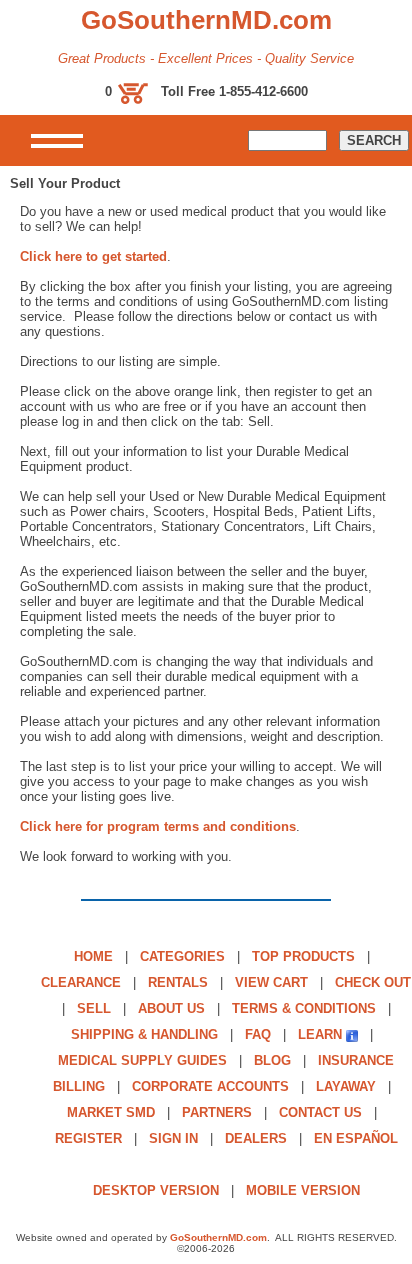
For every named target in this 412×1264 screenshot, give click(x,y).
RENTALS (178, 982)
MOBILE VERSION (303, 1190)
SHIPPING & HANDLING (144, 1034)
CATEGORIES (182, 956)
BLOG (272, 1060)
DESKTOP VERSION (156, 1190)
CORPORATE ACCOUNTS (210, 1086)
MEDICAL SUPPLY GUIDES (142, 1060)
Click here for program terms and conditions (158, 826)
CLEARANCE (81, 982)
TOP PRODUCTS (303, 956)
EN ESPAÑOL (356, 1138)
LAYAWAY (346, 1086)
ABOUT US (171, 1008)
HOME (93, 956)
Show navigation (57, 140)
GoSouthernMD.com (218, 1237)
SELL (94, 1008)
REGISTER (88, 1138)
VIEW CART (271, 982)
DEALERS (256, 1138)
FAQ (258, 1034)
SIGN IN (173, 1138)
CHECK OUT (373, 982)
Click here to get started (93, 256)
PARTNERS (217, 1112)
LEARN (320, 1034)
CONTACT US (320, 1112)
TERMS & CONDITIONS (304, 1008)
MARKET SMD (111, 1112)
